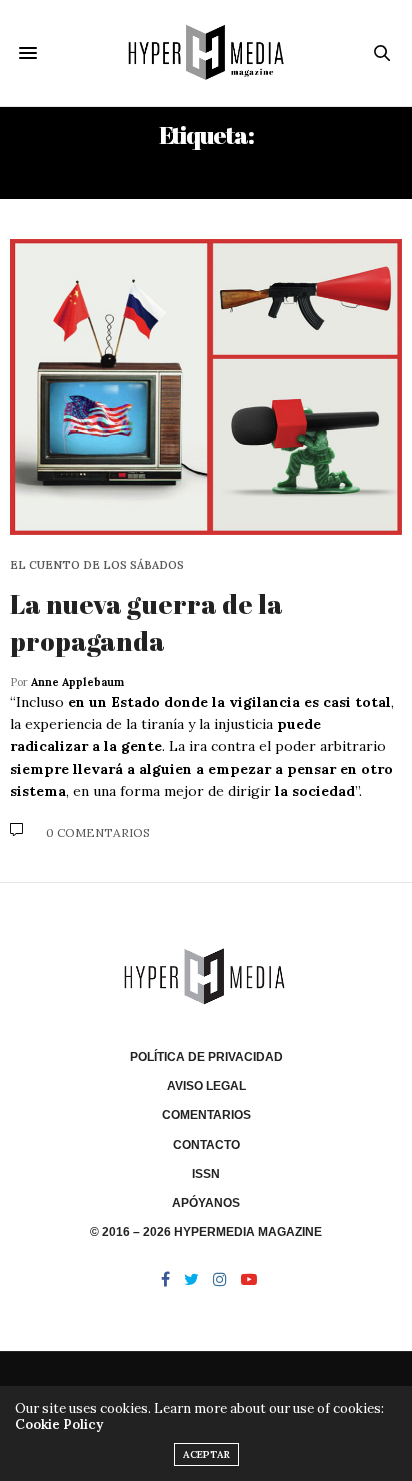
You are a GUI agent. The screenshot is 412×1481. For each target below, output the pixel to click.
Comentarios (206, 1115)
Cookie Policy (59, 1424)
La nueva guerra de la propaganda (146, 622)
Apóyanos (206, 1203)
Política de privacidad (206, 1057)
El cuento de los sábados (97, 565)
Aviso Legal (206, 1086)
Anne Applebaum (77, 682)
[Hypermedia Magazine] (206, 53)
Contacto (206, 1145)
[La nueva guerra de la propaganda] (206, 387)
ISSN (206, 1174)
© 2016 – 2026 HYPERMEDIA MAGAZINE (206, 1232)
